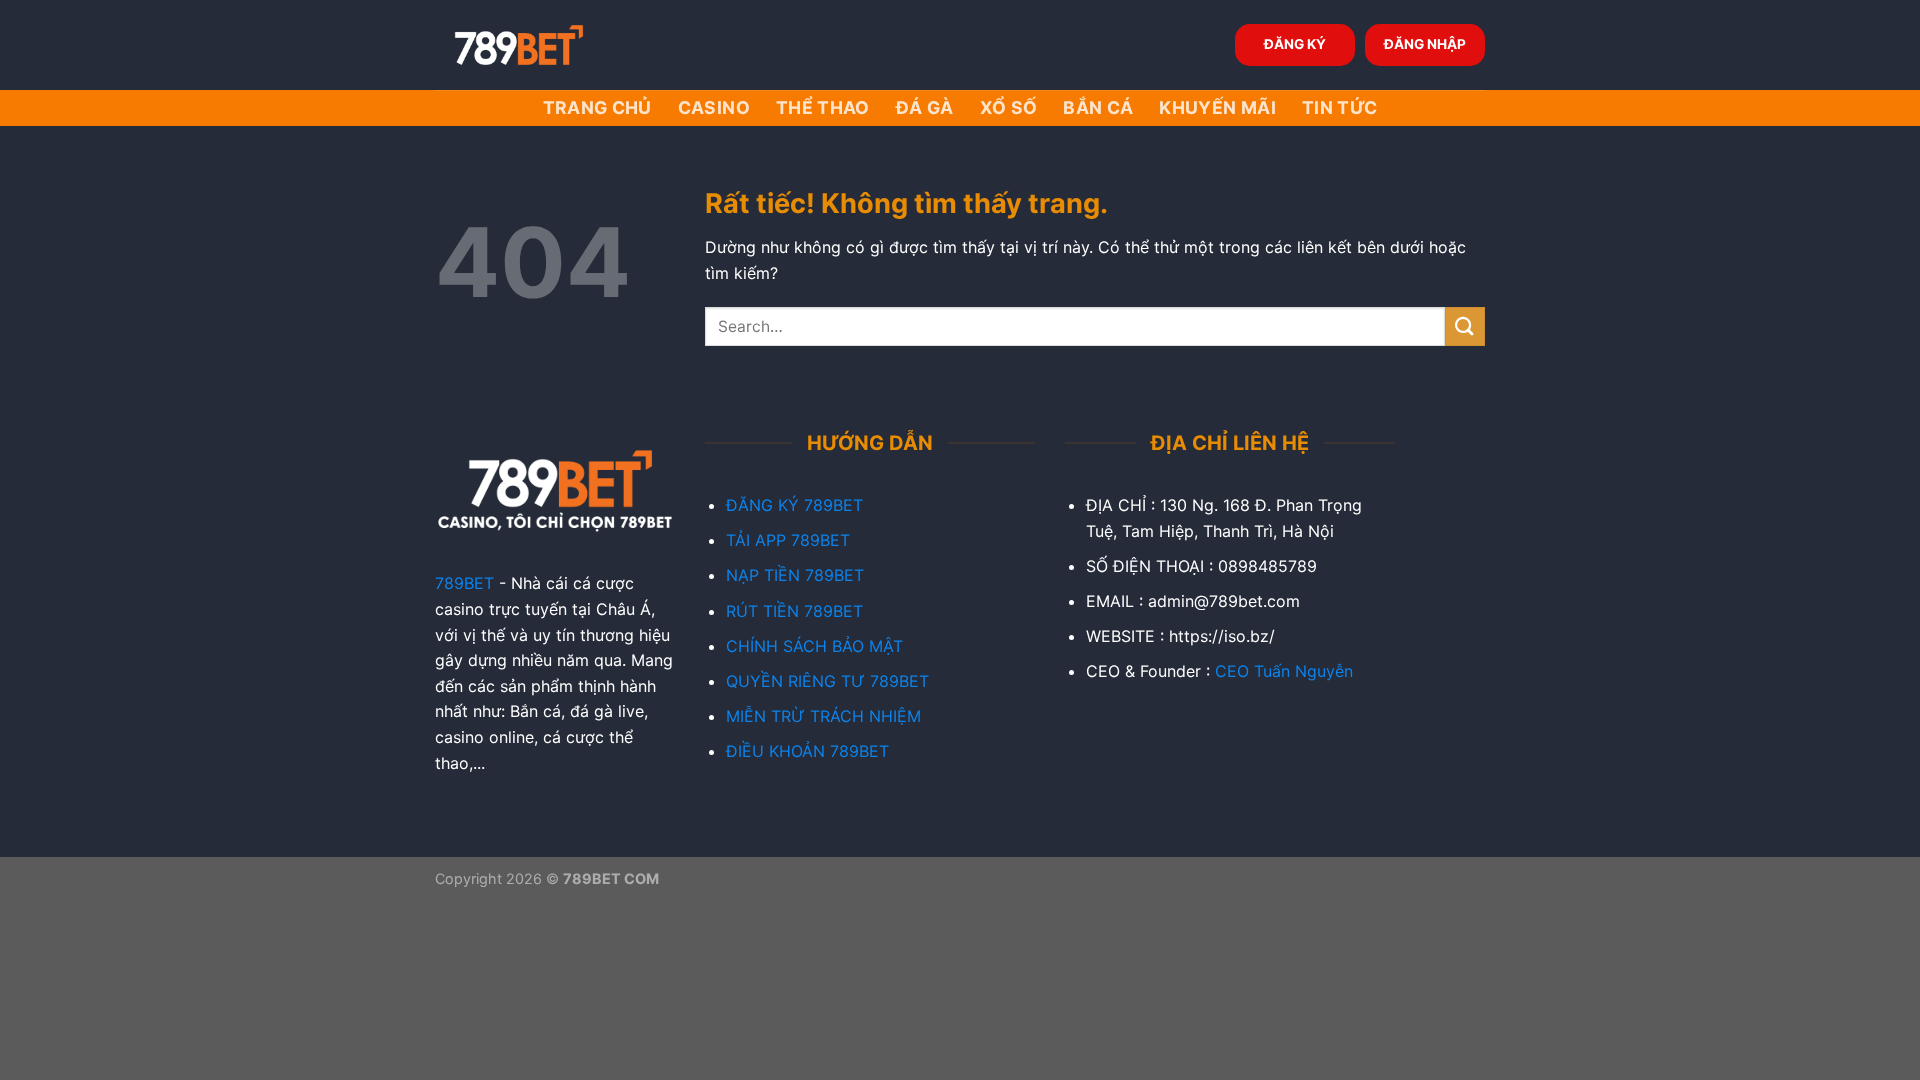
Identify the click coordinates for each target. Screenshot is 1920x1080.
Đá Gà (925, 107)
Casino (714, 107)
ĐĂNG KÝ (1295, 44)
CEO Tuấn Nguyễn (1284, 671)
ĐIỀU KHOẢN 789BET (807, 751)
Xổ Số (1009, 107)
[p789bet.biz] (535, 45)
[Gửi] (1465, 326)
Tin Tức (1339, 107)
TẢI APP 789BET (788, 540)
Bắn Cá (1098, 107)
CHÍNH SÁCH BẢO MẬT (814, 646)
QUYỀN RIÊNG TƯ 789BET (827, 681)
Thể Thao (823, 107)
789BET (464, 583)
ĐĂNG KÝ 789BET (794, 505)
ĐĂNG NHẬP (1425, 44)
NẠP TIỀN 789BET (795, 575)
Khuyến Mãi (1217, 107)
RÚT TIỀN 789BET (794, 611)
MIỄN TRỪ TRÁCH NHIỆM (823, 716)
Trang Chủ (597, 107)
